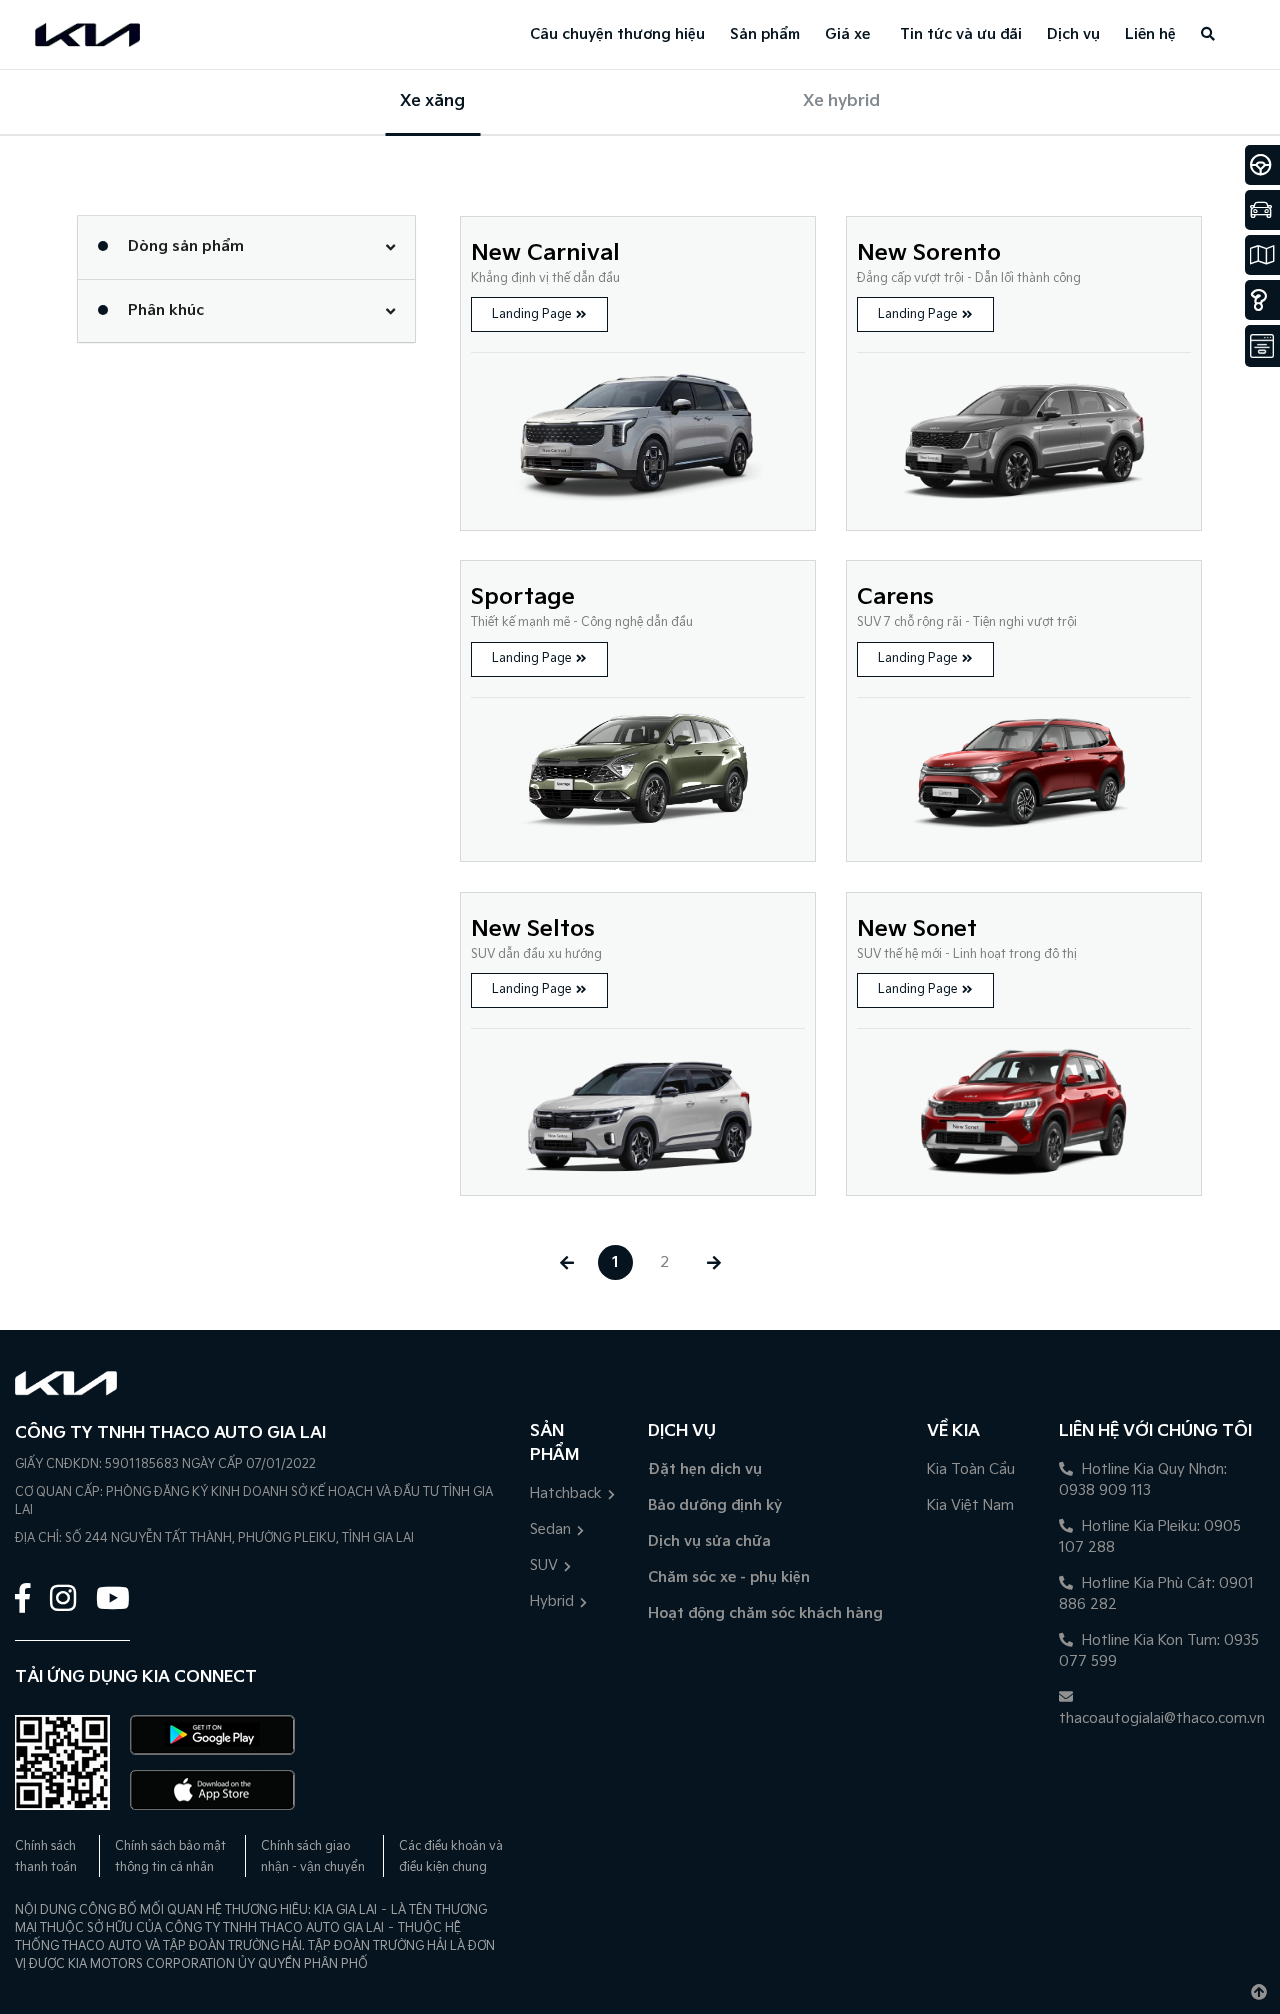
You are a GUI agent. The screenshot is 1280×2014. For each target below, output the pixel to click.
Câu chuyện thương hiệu (617, 34)
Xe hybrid (841, 101)
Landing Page (531, 314)
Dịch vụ (1073, 34)
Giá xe (847, 34)
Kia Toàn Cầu (971, 1469)
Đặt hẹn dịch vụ (705, 1469)
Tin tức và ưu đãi (961, 34)
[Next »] (713, 1262)
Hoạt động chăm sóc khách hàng (765, 1613)
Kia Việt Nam (970, 1505)
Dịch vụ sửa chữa (709, 1541)
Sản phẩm (765, 34)
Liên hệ (1150, 34)
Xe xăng (432, 101)
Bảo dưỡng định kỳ (715, 1505)
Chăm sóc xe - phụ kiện (729, 1577)
